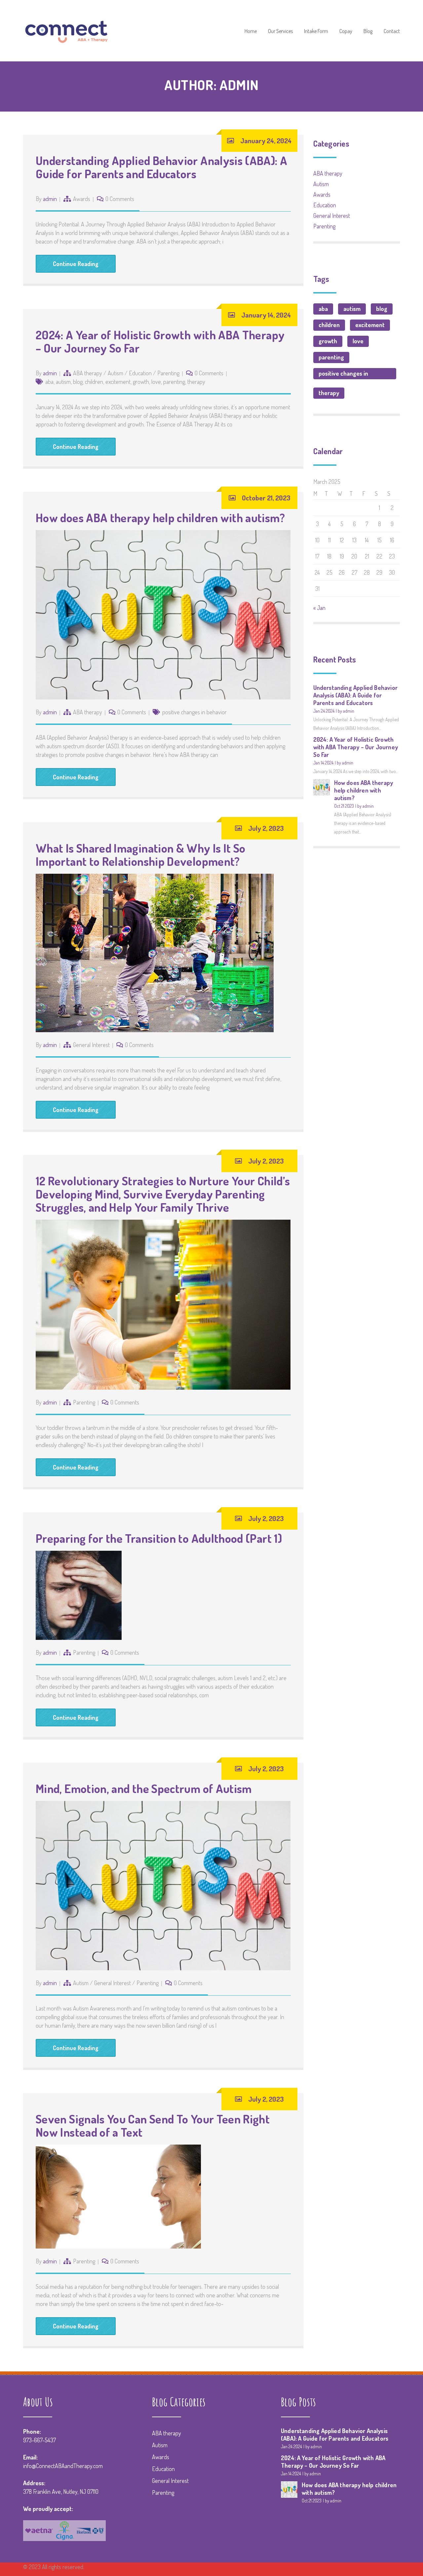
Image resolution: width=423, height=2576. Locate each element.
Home (251, 31)
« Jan (319, 608)
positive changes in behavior (194, 712)
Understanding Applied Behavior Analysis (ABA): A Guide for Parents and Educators (161, 167)
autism (63, 382)
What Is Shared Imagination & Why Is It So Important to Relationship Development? (141, 855)
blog (78, 382)
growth (141, 382)
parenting (174, 382)
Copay (346, 31)
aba (49, 382)
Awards (82, 199)
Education (140, 373)
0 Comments (120, 199)
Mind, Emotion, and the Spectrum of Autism (144, 1788)
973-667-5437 (39, 2440)
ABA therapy (88, 373)
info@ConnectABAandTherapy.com (63, 2466)
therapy (196, 382)
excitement (118, 382)
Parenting (168, 373)
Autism (115, 373)
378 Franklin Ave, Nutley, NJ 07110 (61, 2491)
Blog (368, 31)
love (156, 382)
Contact (392, 31)
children (94, 382)
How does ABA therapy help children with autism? (160, 518)
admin (50, 199)
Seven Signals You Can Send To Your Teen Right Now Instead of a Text (153, 2125)
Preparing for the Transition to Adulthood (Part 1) (159, 1538)
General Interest (91, 1045)
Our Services (280, 31)
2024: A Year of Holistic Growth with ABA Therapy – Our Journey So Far (160, 341)
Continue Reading (76, 264)
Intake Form (316, 31)
